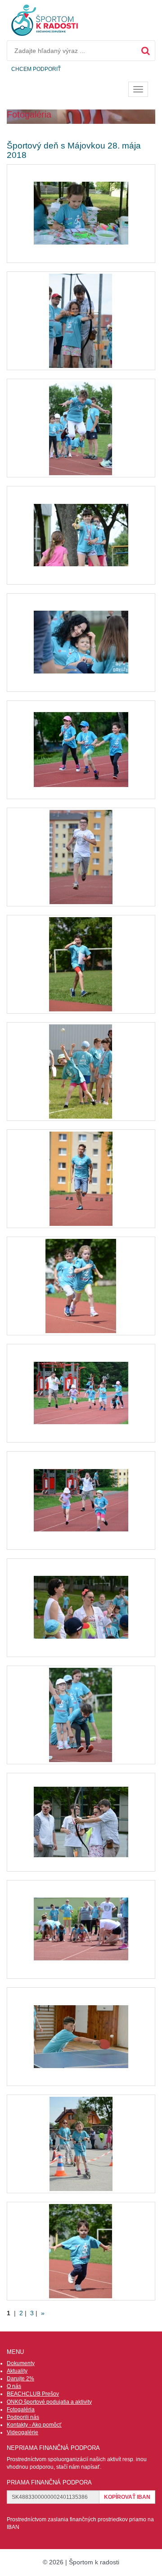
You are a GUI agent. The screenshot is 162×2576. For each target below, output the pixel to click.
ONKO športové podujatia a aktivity (49, 2402)
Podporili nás (23, 2417)
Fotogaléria (21, 2410)
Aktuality (17, 2371)
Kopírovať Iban (127, 2497)
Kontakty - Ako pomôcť (34, 2425)
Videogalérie (22, 2432)
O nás (14, 2386)
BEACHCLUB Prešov (33, 2394)
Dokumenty (21, 2363)
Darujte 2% (20, 2379)
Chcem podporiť (36, 69)
